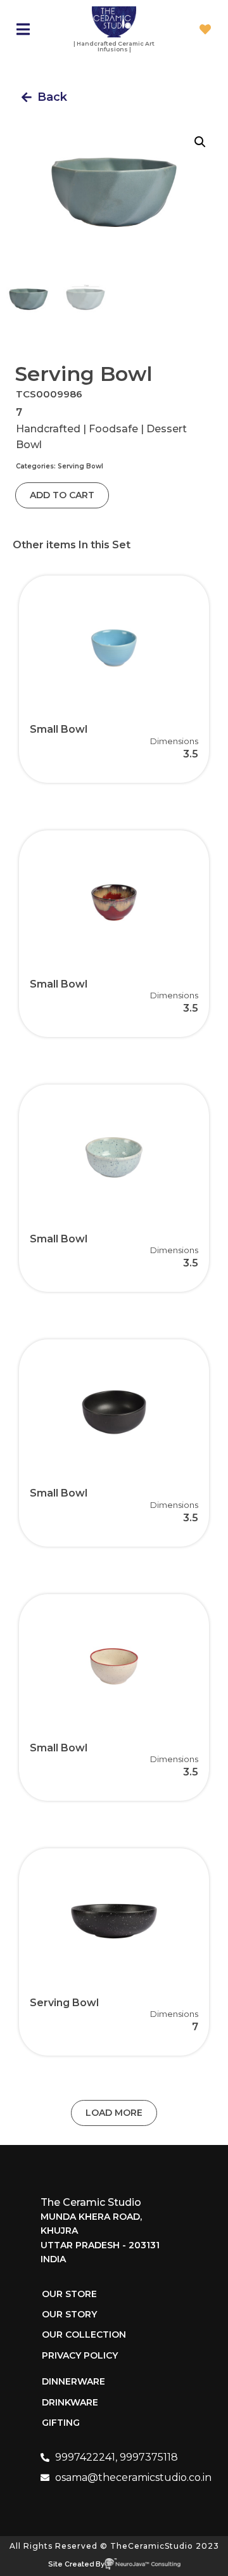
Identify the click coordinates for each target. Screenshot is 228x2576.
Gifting (61, 2423)
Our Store (69, 2294)
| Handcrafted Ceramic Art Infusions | (114, 46)
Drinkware (70, 2402)
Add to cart (62, 495)
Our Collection (84, 2334)
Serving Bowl (80, 466)
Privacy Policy (80, 2355)
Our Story (69, 2314)
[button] (44, 97)
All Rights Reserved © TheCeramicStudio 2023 (114, 2546)
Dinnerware (73, 2381)
